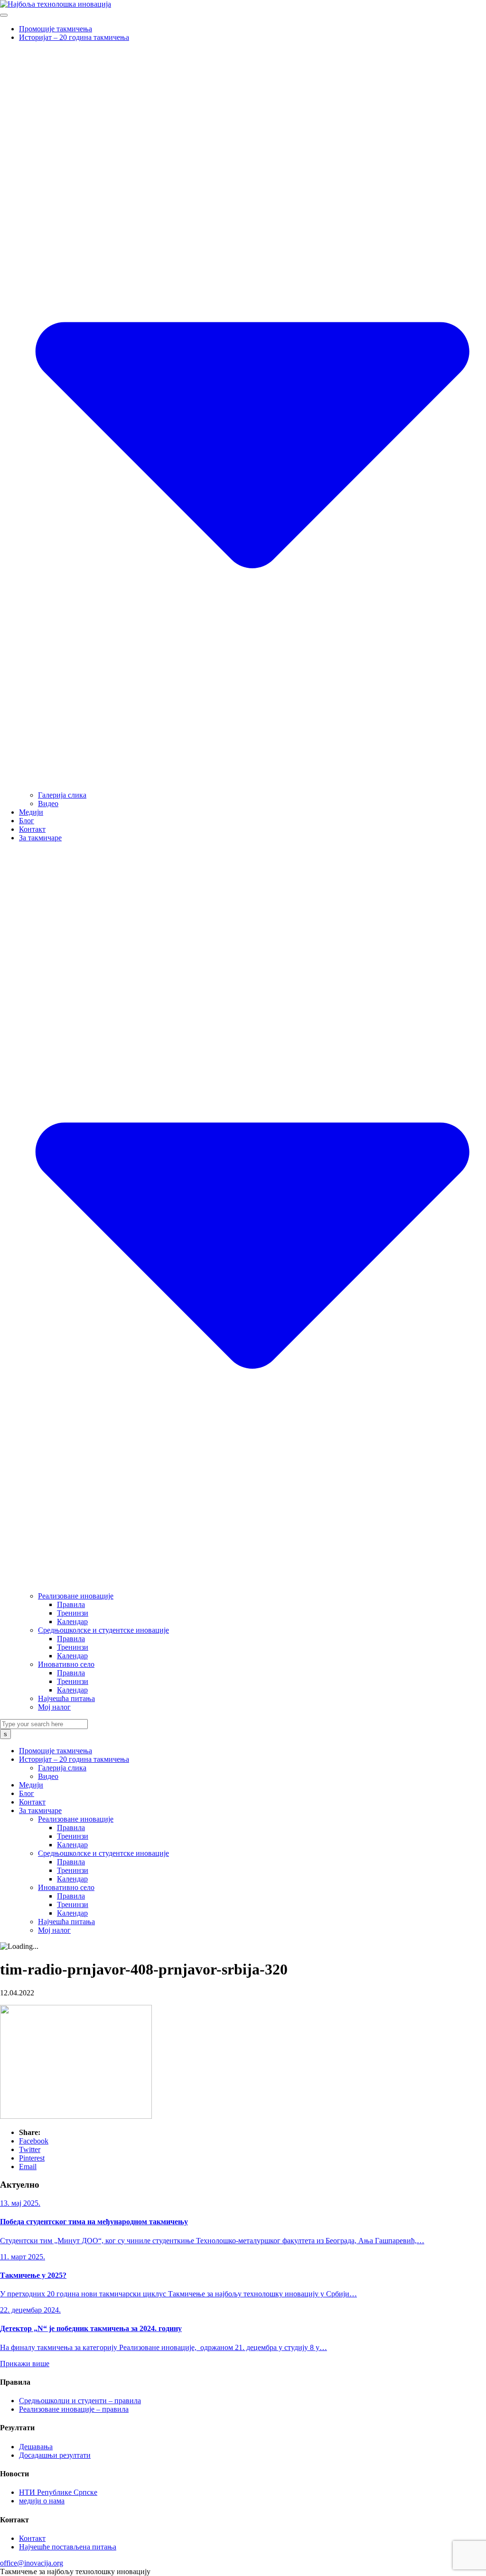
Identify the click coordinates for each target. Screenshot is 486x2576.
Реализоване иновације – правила (74, 2409)
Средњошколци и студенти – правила (80, 2401)
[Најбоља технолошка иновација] (56, 4)
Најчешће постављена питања (68, 2547)
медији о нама (42, 2501)
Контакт (32, 2538)
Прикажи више (25, 2364)
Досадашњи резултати (55, 2455)
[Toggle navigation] (4, 15)
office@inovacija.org (32, 2563)
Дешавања (36, 2447)
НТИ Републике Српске (58, 2492)
